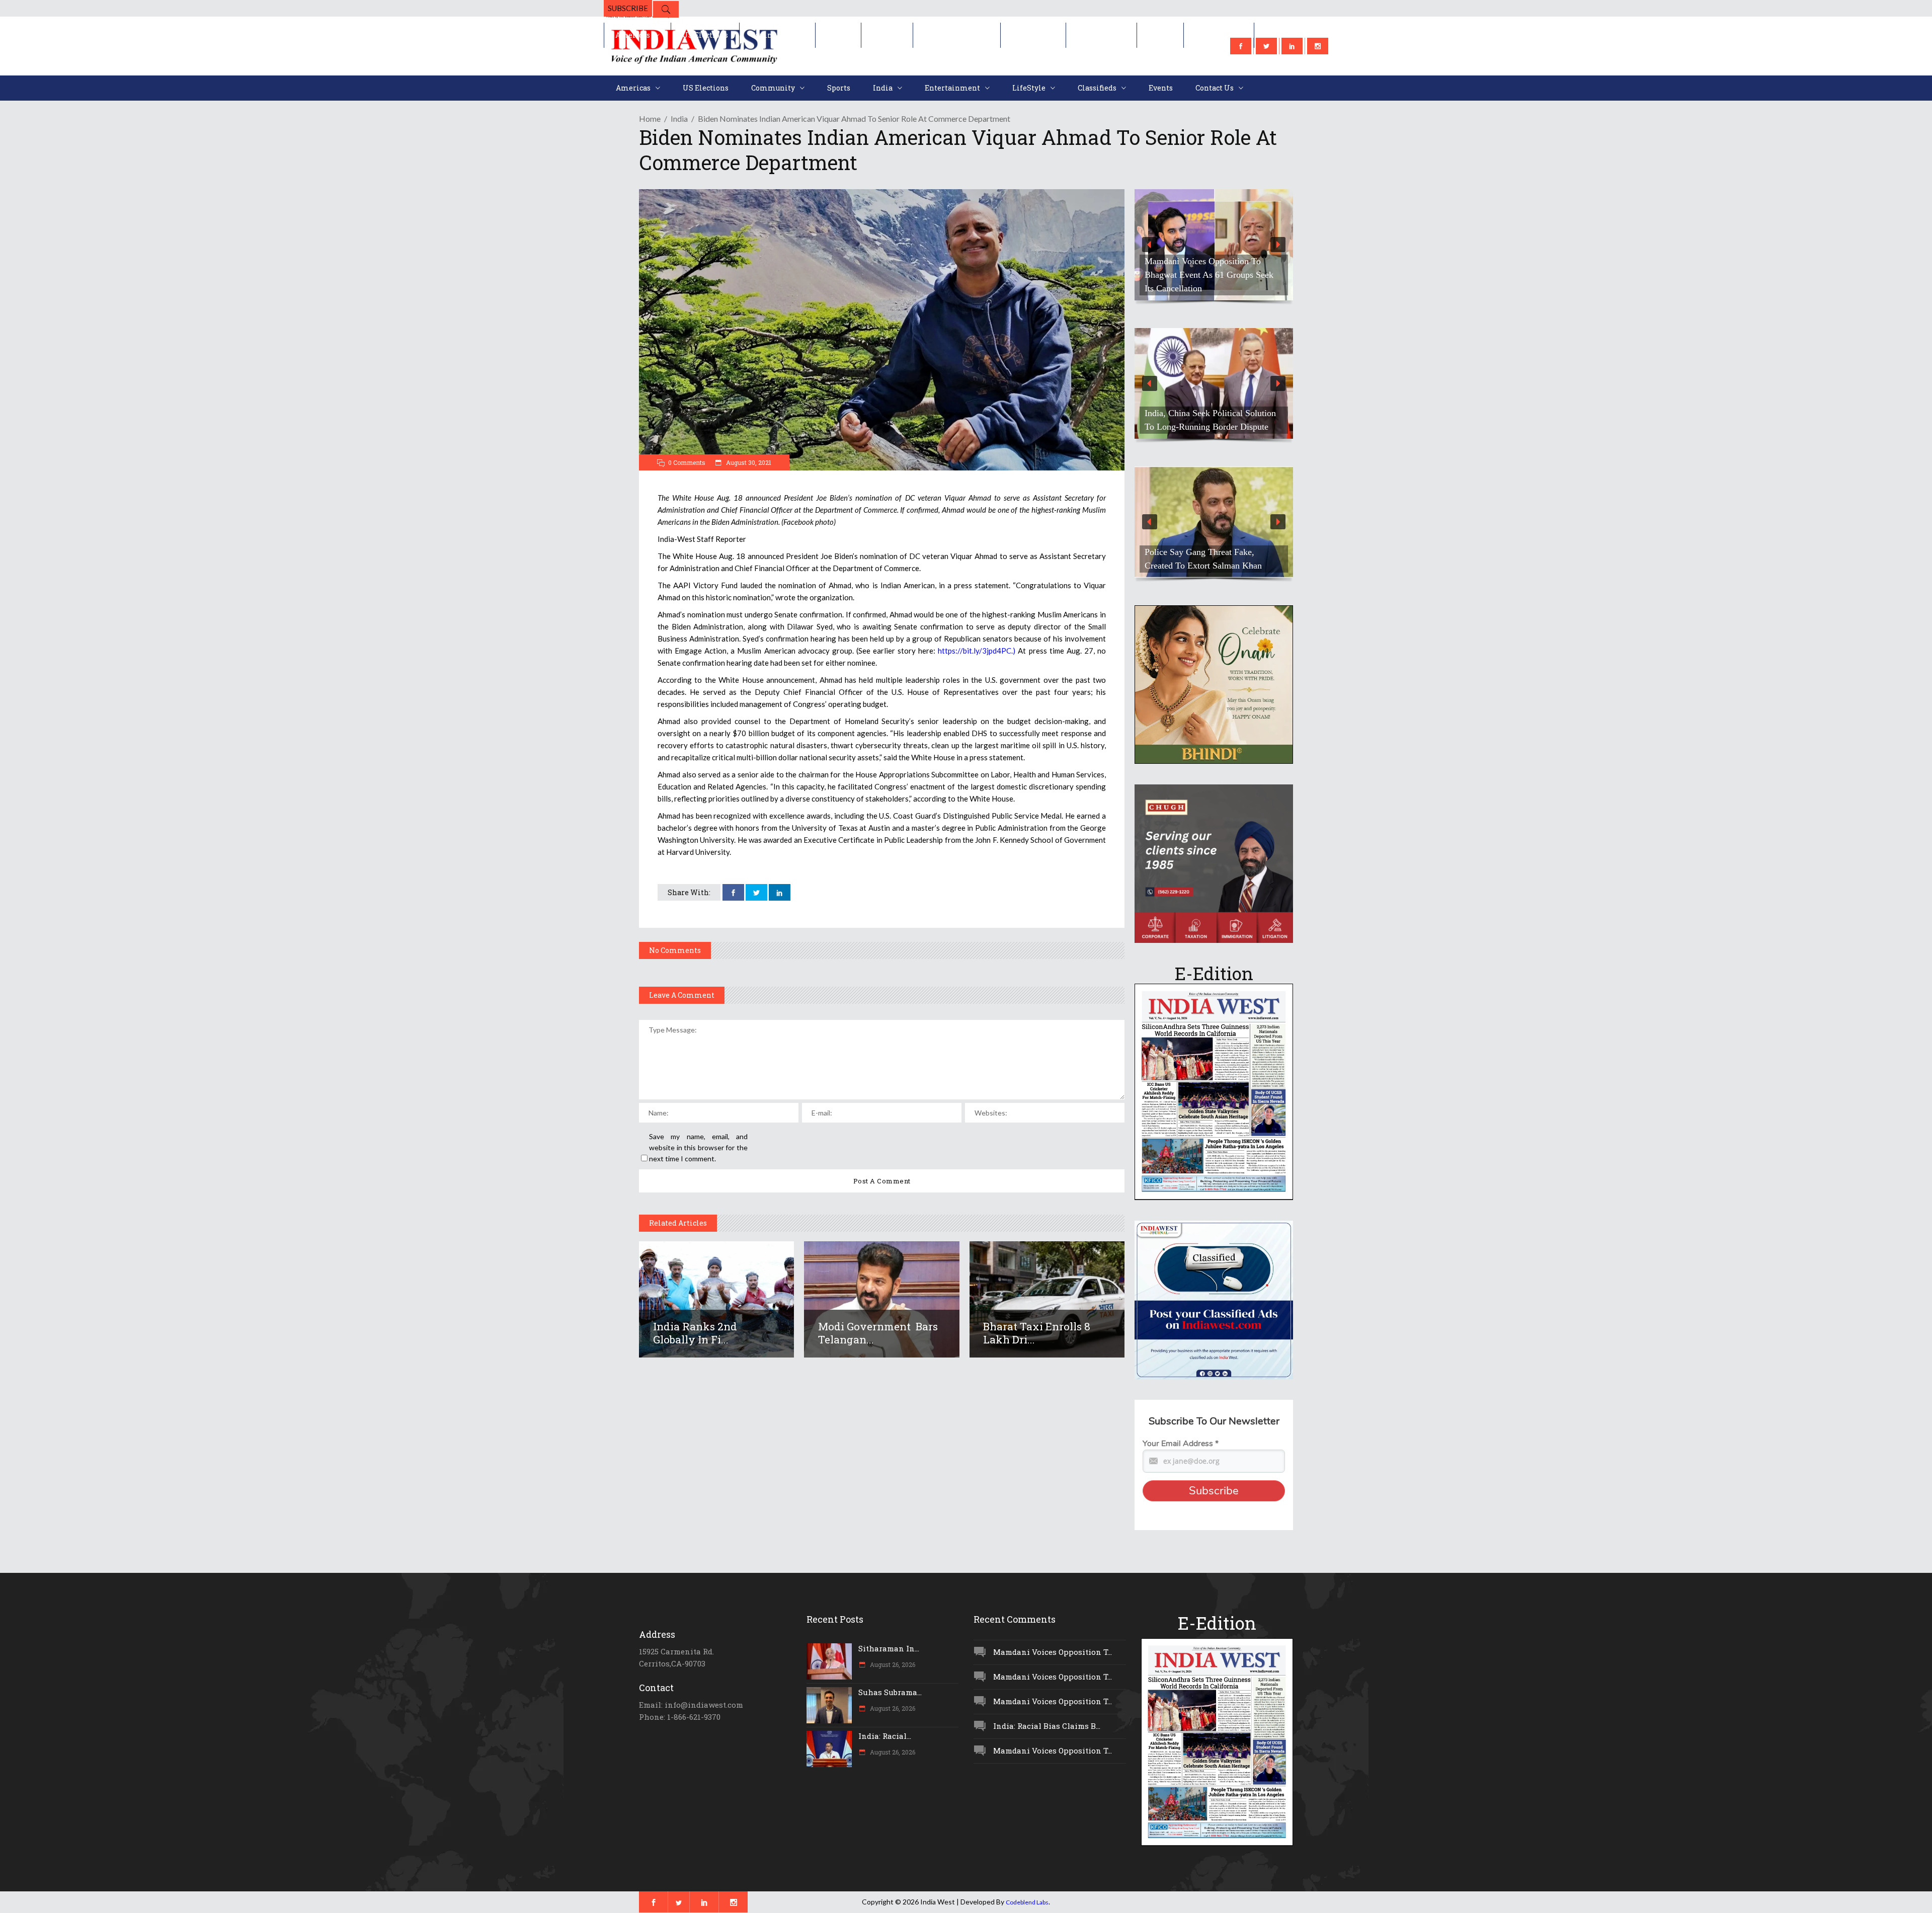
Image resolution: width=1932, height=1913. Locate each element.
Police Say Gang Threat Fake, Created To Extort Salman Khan (1203, 559)
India (679, 118)
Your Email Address (1181, 1444)
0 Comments (687, 462)
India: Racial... (885, 1736)
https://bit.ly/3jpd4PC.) (977, 651)
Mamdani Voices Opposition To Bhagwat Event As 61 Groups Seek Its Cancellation (1209, 275)
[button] (1214, 245)
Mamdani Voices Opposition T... (1053, 1652)
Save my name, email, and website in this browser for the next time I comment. (698, 1147)
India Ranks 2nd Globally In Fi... (695, 1333)
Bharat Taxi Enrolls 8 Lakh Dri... (1037, 1333)
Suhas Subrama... (890, 1692)
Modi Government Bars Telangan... (878, 1333)
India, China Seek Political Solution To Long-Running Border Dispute (1210, 420)
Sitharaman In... (889, 1648)
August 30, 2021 (748, 462)
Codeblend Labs (1027, 1902)
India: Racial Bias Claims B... (1047, 1726)
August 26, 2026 (892, 1664)
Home (650, 118)
